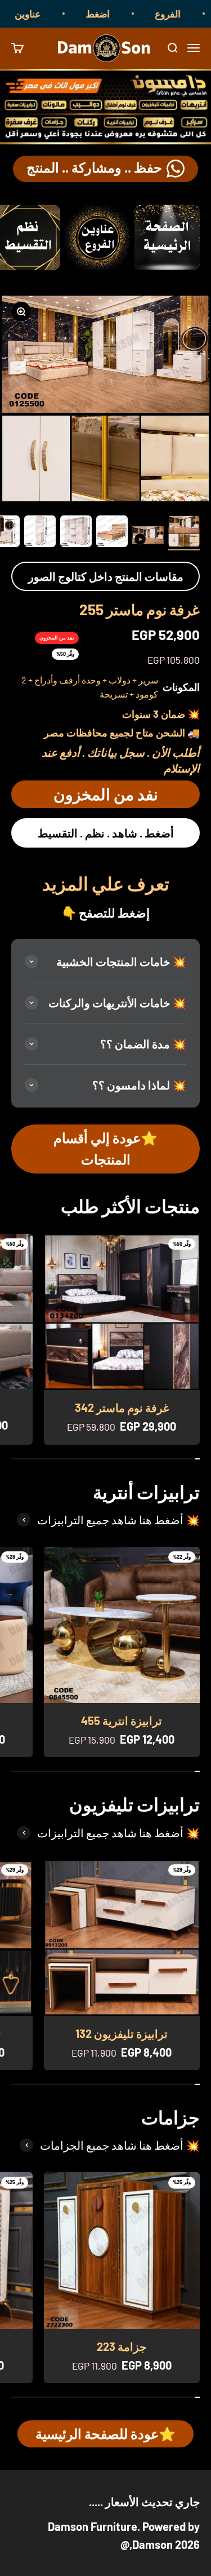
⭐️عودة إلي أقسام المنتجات (105, 1148)
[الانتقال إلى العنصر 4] (76, 533)
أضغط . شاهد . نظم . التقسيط (106, 833)
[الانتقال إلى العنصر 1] (184, 533)
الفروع (185, 14)
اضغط (115, 14)
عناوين (44, 14)
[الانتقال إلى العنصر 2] (148, 537)
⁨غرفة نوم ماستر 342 (122, 1408)
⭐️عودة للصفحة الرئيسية (105, 2434)
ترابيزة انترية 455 (122, 1721)
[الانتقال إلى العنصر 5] (40, 533)
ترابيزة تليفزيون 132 (122, 2034)
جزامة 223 (122, 2346)
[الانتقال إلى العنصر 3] (112, 533)
